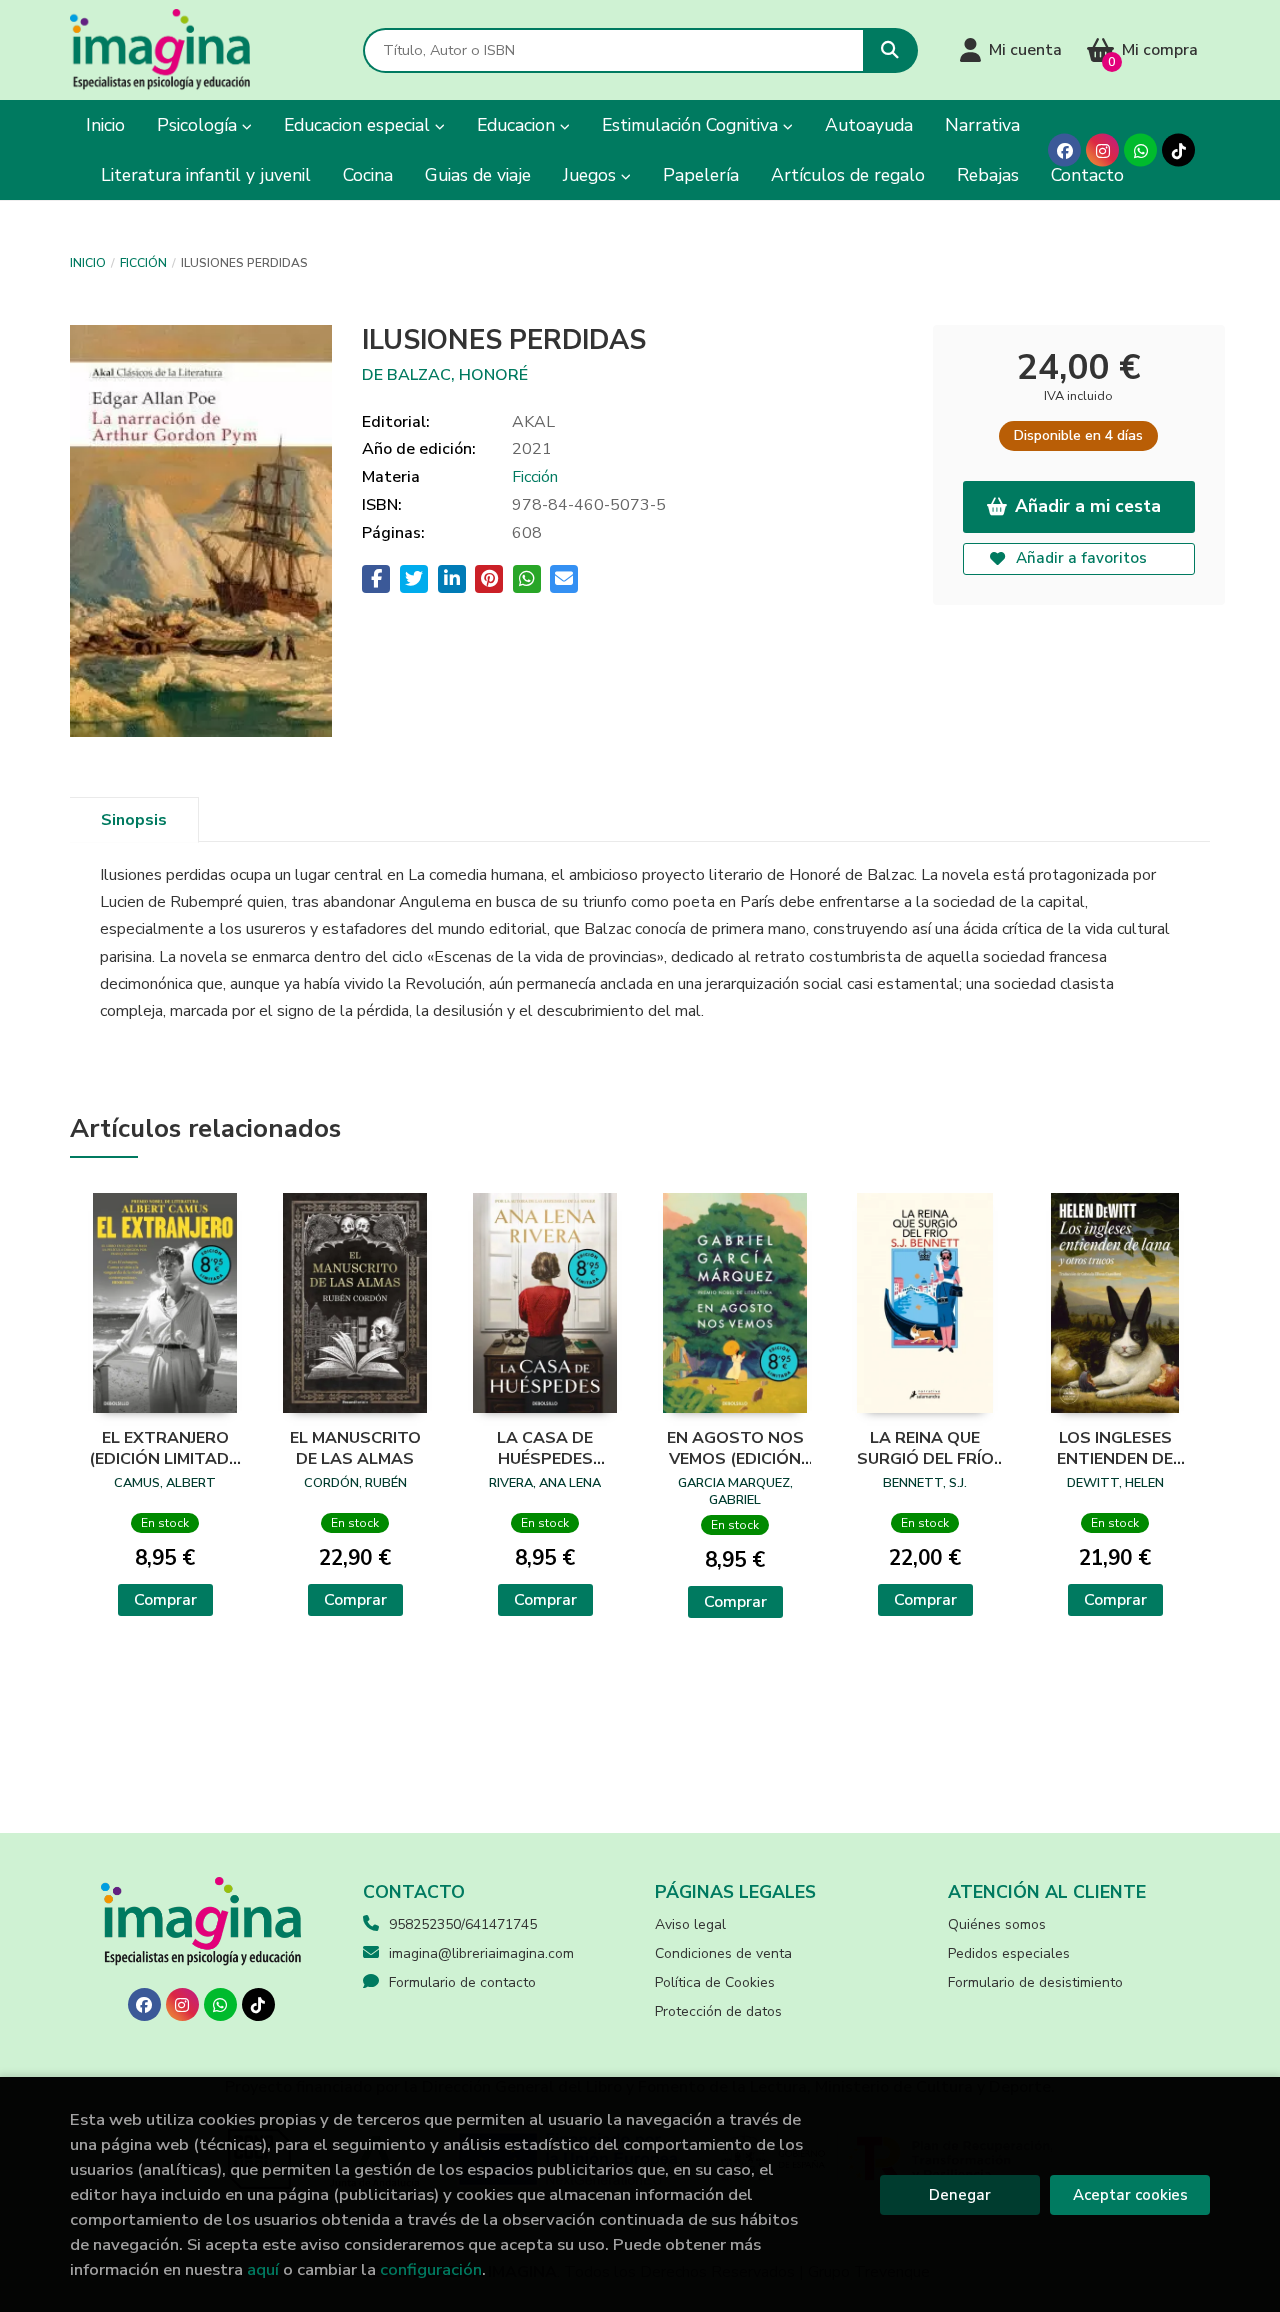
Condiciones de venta (723, 1953)
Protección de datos (718, 2011)
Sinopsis (134, 820)
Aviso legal (690, 1924)
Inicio (88, 263)
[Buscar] (890, 50)
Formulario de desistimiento (1035, 1982)
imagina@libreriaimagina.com (481, 1953)
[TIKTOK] (1178, 150)
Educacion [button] (518, 125)
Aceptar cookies (1130, 2195)
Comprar (165, 1600)
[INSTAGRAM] (1102, 150)
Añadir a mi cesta (1088, 506)
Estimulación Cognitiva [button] (692, 125)
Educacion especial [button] (359, 125)
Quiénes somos (997, 1924)
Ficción (143, 263)
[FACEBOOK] (1064, 150)
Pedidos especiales (1009, 1953)
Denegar (960, 2195)
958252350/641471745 (463, 1924)
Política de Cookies (715, 1982)
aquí (263, 2269)
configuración (431, 2269)
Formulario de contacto (462, 1982)
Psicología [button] (199, 125)
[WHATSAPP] (1140, 150)
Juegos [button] (592, 175)
